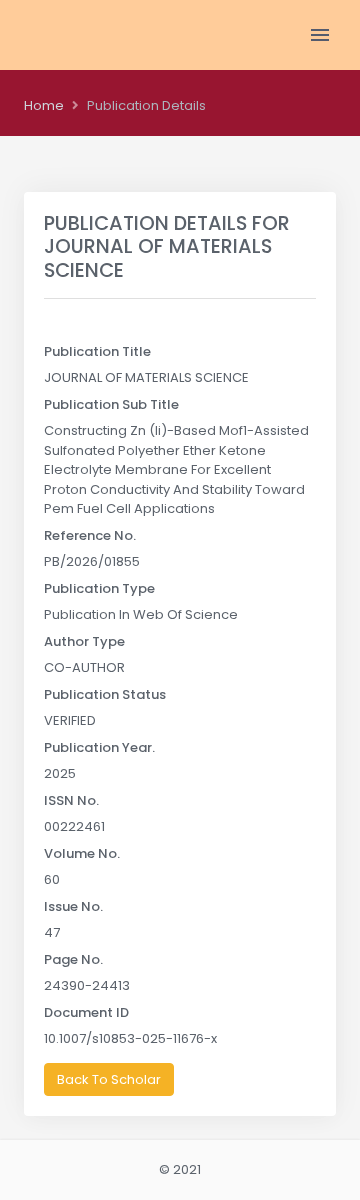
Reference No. (90, 535)
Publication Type (99, 588)
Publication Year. (99, 747)
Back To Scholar (109, 1079)
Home (44, 105)
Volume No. (82, 853)
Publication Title (97, 351)
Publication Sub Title (111, 404)
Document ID (86, 1012)
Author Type (84, 641)
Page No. (73, 959)
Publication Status (105, 694)
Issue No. (73, 906)
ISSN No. (71, 800)
